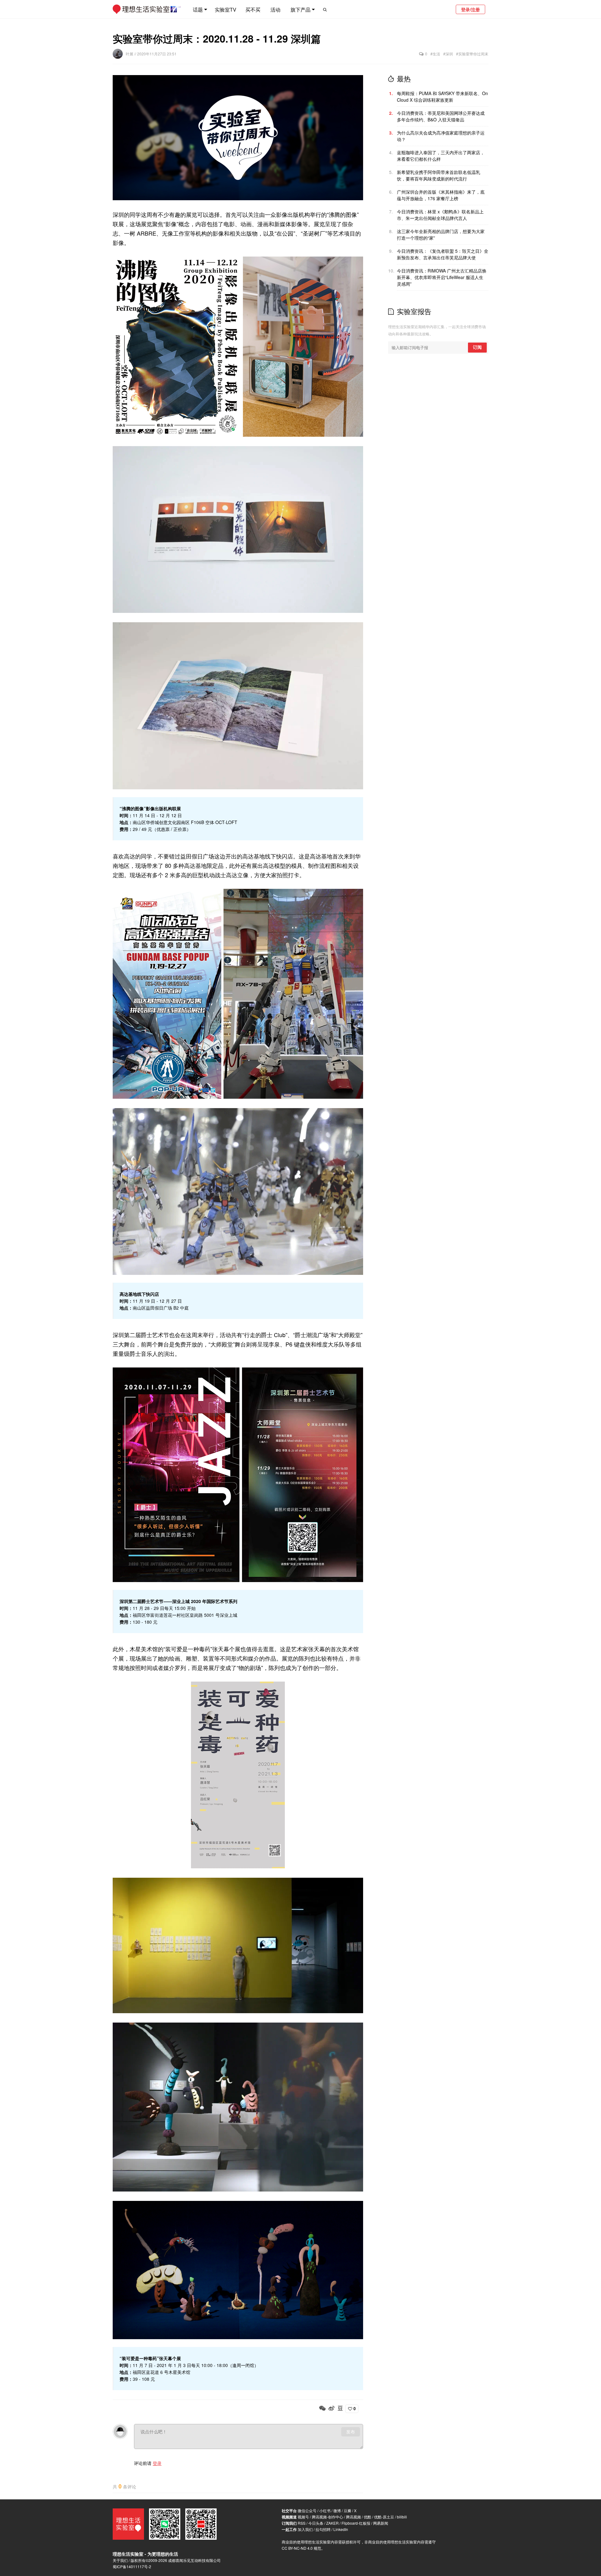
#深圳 (448, 54)
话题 (198, 10)
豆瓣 (347, 2510)
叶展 (130, 54)
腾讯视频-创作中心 (327, 2517)
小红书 (325, 2510)
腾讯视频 (353, 2517)
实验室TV (226, 10)
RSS (302, 2523)
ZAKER (332, 2523)
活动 (275, 10)
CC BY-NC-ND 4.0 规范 (301, 2548)
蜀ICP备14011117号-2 (132, 2566)
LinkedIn (341, 2529)
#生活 (435, 54)
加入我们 (305, 2529)
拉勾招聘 (323, 2529)
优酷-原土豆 (384, 2517)
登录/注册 (470, 9)
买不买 (253, 10)
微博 (337, 2510)
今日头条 (316, 2523)
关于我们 (120, 2560)
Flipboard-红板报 (356, 2523)
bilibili (402, 2517)
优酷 (367, 2517)
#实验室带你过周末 (472, 54)
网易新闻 (381, 2523)
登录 (157, 2463)
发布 (351, 2432)
